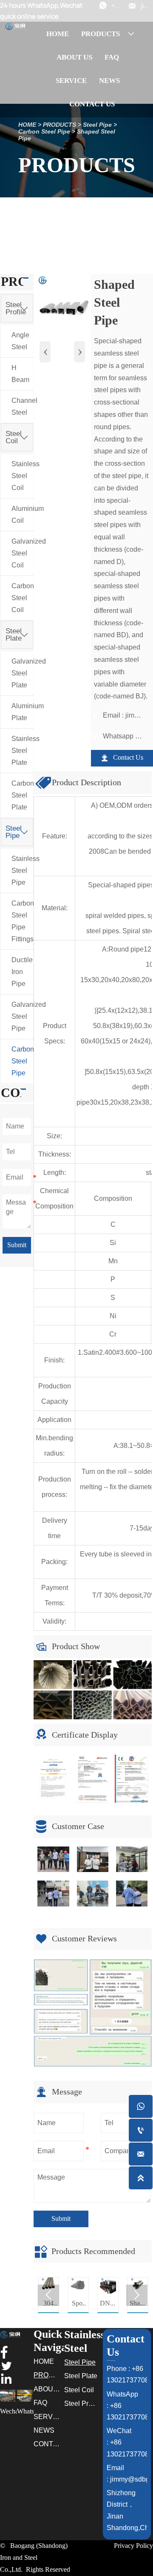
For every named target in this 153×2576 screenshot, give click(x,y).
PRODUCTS (59, 125)
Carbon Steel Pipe (44, 131)
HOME (27, 125)
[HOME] (15, 26)
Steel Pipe (97, 125)
